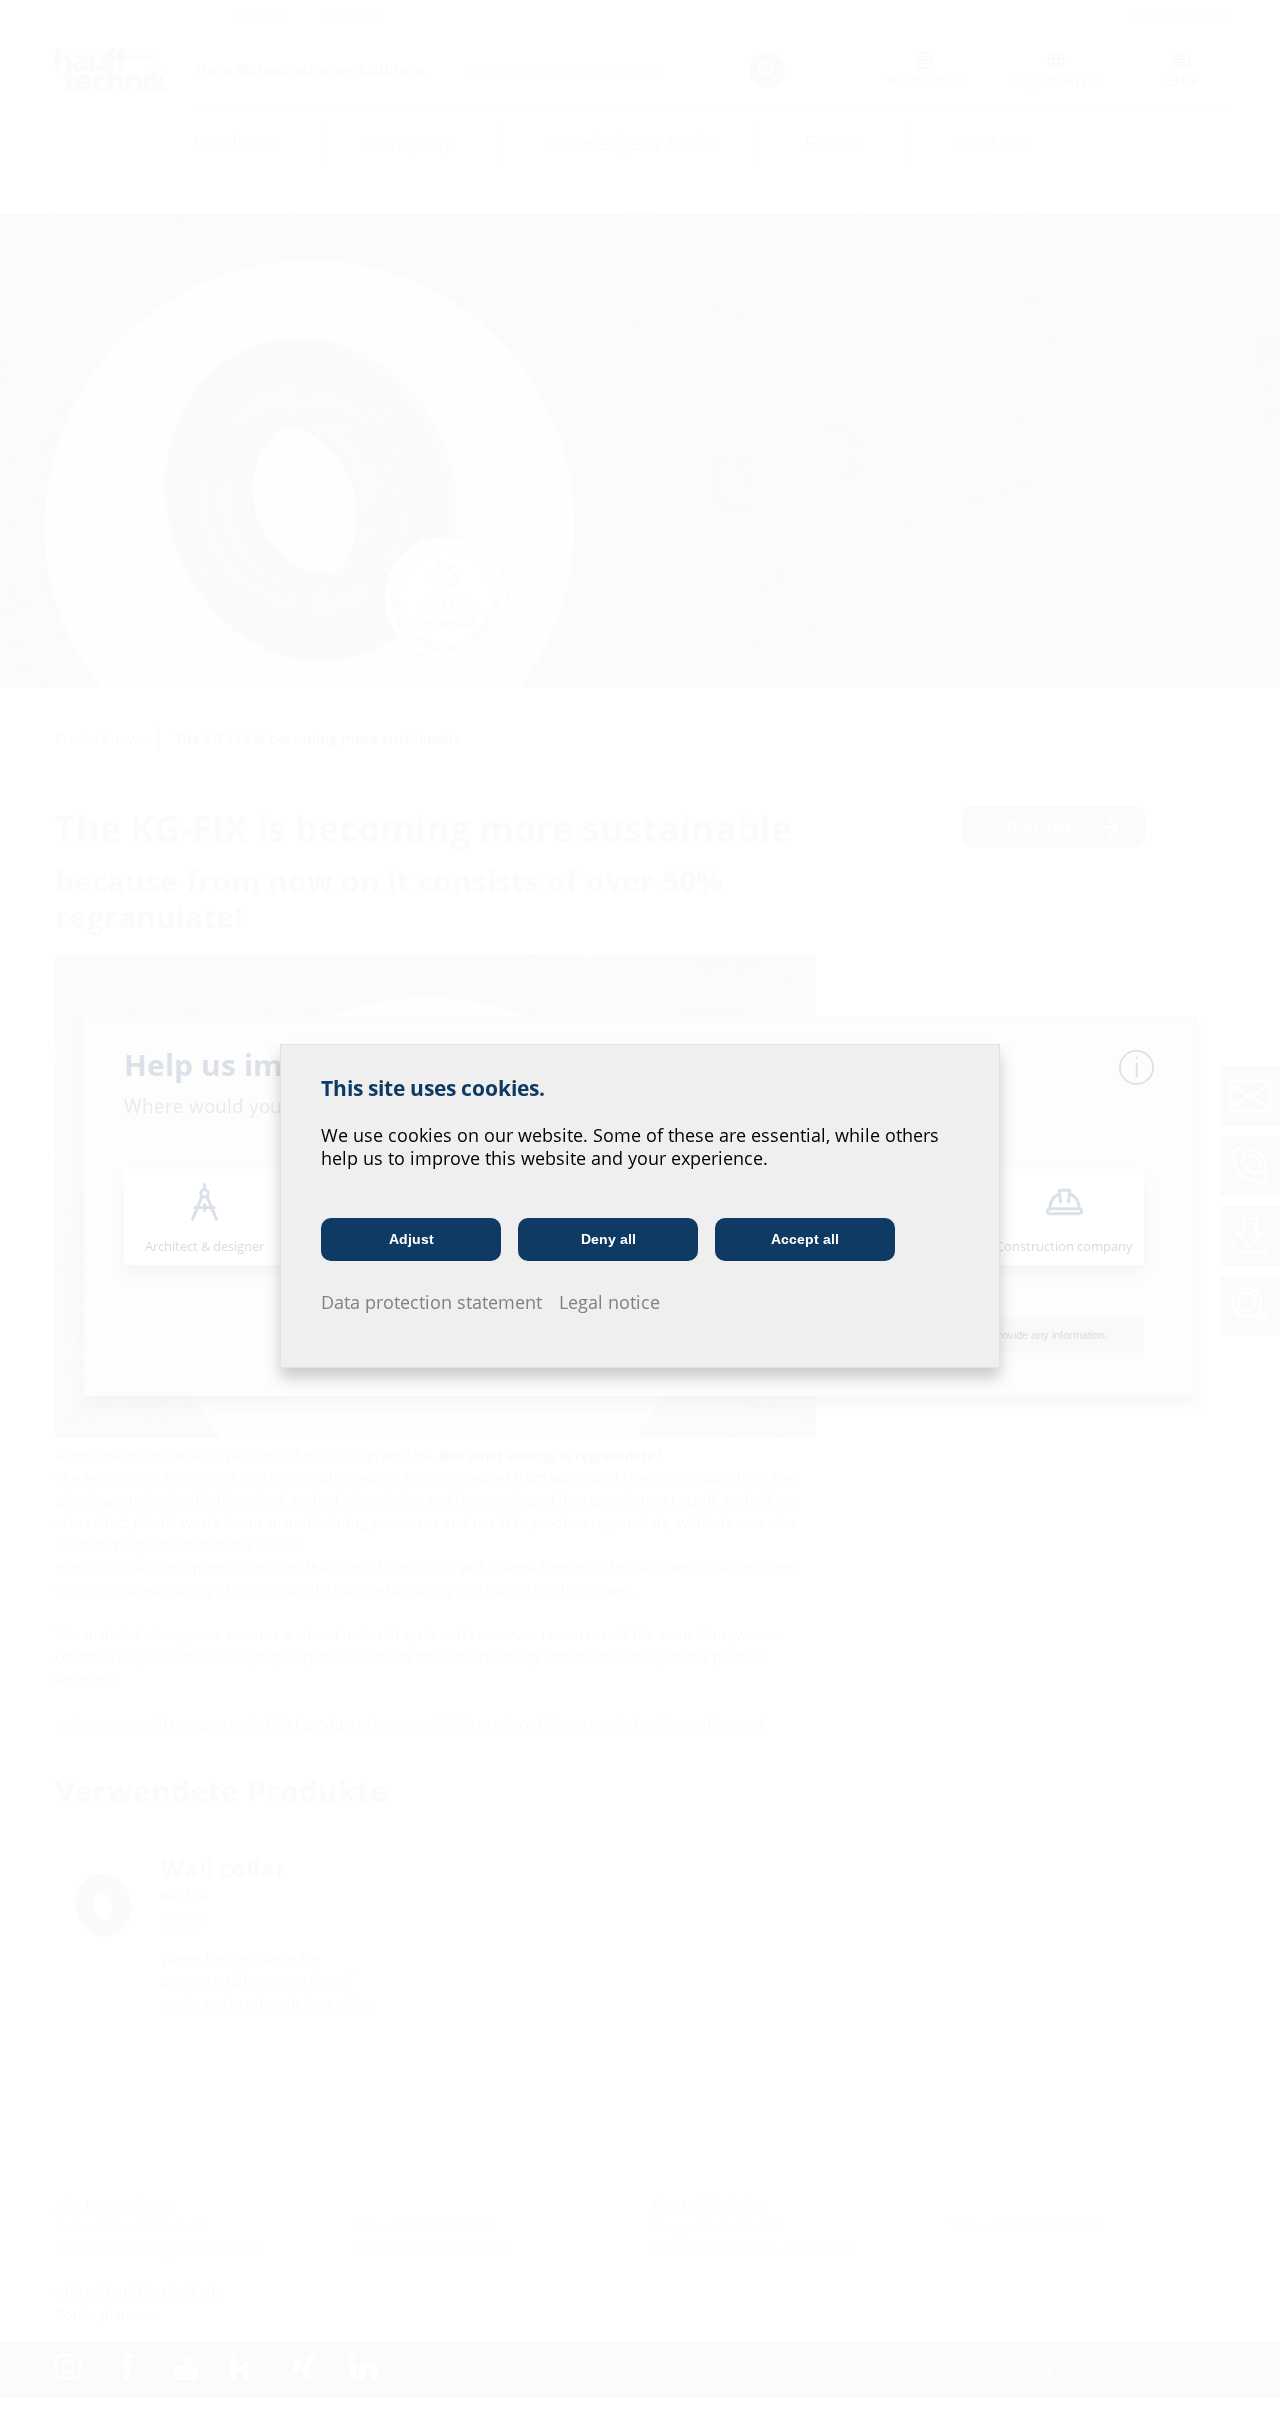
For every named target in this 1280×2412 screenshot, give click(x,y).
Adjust (411, 1239)
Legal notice (609, 1302)
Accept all (805, 1239)
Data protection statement (431, 1302)
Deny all (608, 1239)
